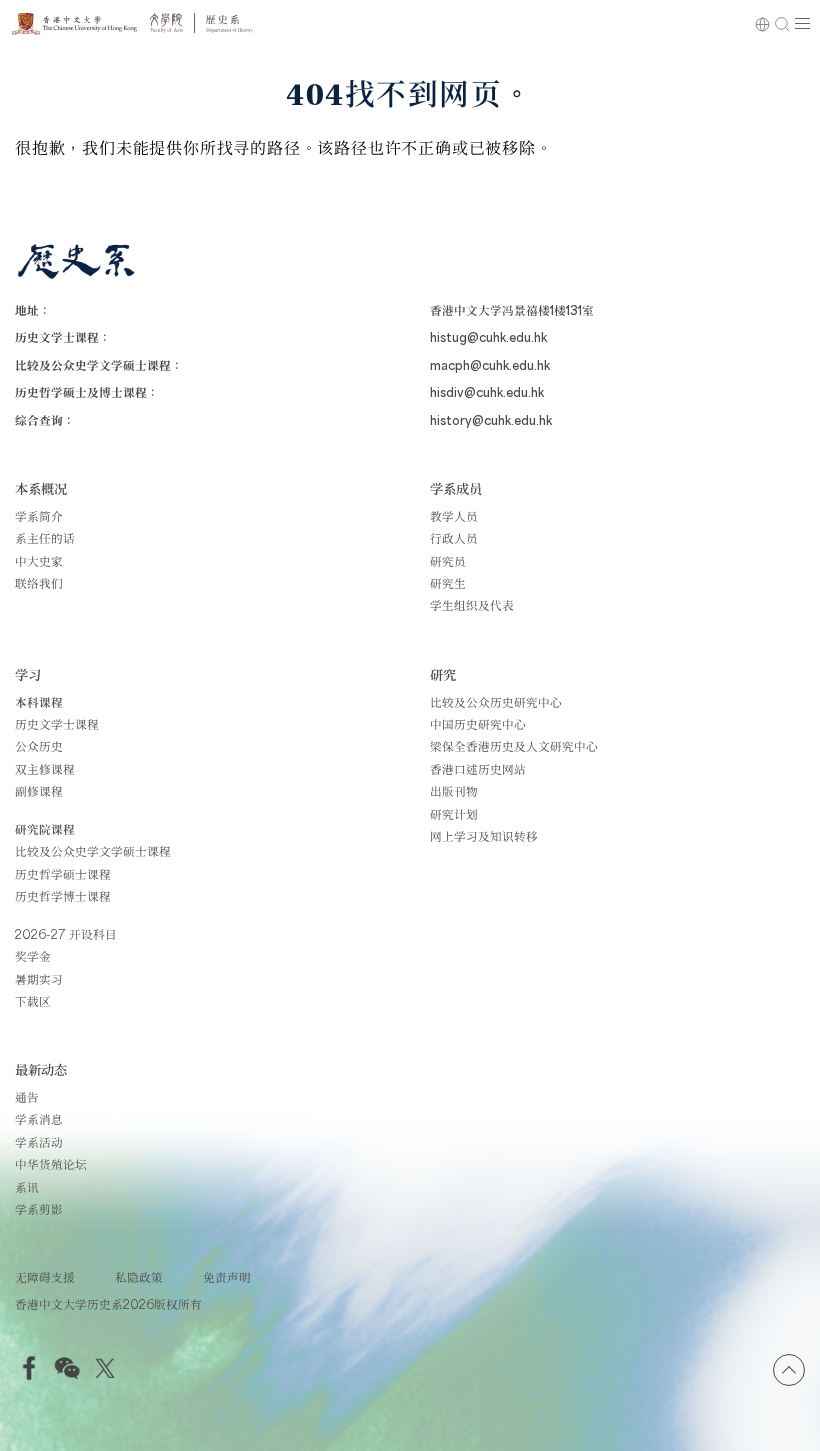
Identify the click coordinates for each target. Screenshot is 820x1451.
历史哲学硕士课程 (63, 874)
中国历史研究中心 (478, 724)
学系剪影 (39, 1209)
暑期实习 (39, 979)
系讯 (27, 1187)
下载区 (33, 1001)
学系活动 (39, 1142)
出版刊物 (454, 791)
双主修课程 (45, 769)
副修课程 (39, 791)
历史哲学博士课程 (63, 896)
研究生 (448, 583)
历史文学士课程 (57, 724)
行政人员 (454, 538)
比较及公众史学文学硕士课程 (93, 851)
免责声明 (227, 1277)
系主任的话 (45, 538)
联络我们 (39, 583)
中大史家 (39, 561)
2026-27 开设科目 (66, 934)
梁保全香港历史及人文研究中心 (514, 746)
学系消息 (39, 1119)
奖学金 (33, 956)
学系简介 (39, 516)
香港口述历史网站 (478, 769)
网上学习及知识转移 (484, 836)
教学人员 (454, 516)
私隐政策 (139, 1277)
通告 (27, 1097)
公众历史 (39, 746)
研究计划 (454, 814)
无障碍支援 (45, 1277)
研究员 (448, 561)
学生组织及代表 (472, 605)
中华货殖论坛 (51, 1164)
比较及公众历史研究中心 (496, 702)
